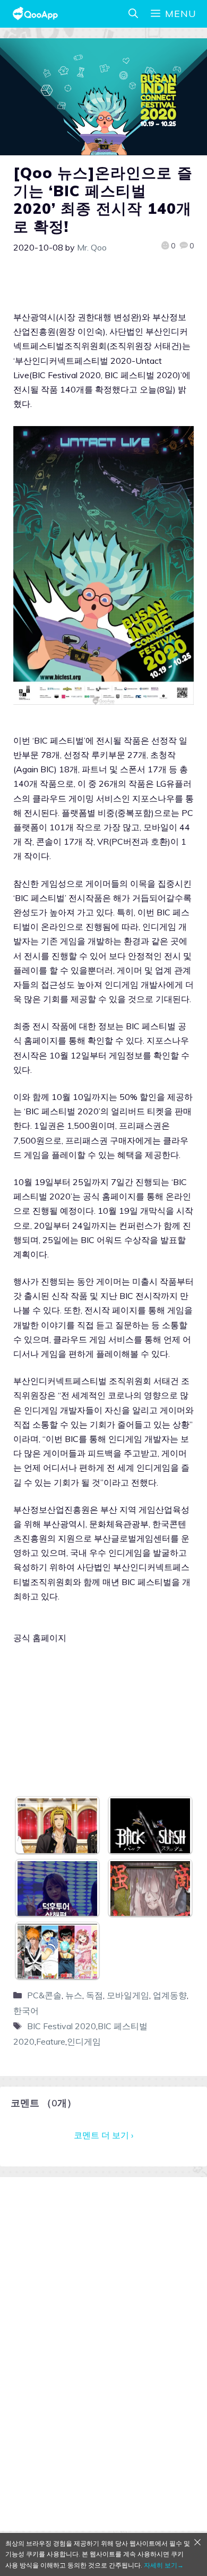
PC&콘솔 (44, 1995)
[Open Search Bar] (133, 14)
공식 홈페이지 (40, 1638)
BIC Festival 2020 (62, 2026)
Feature (51, 2041)
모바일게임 (128, 1995)
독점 (94, 1995)
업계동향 (170, 1995)
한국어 (26, 2011)
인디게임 (84, 2041)
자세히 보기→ (164, 2565)
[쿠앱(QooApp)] (35, 14)
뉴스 (74, 1995)
